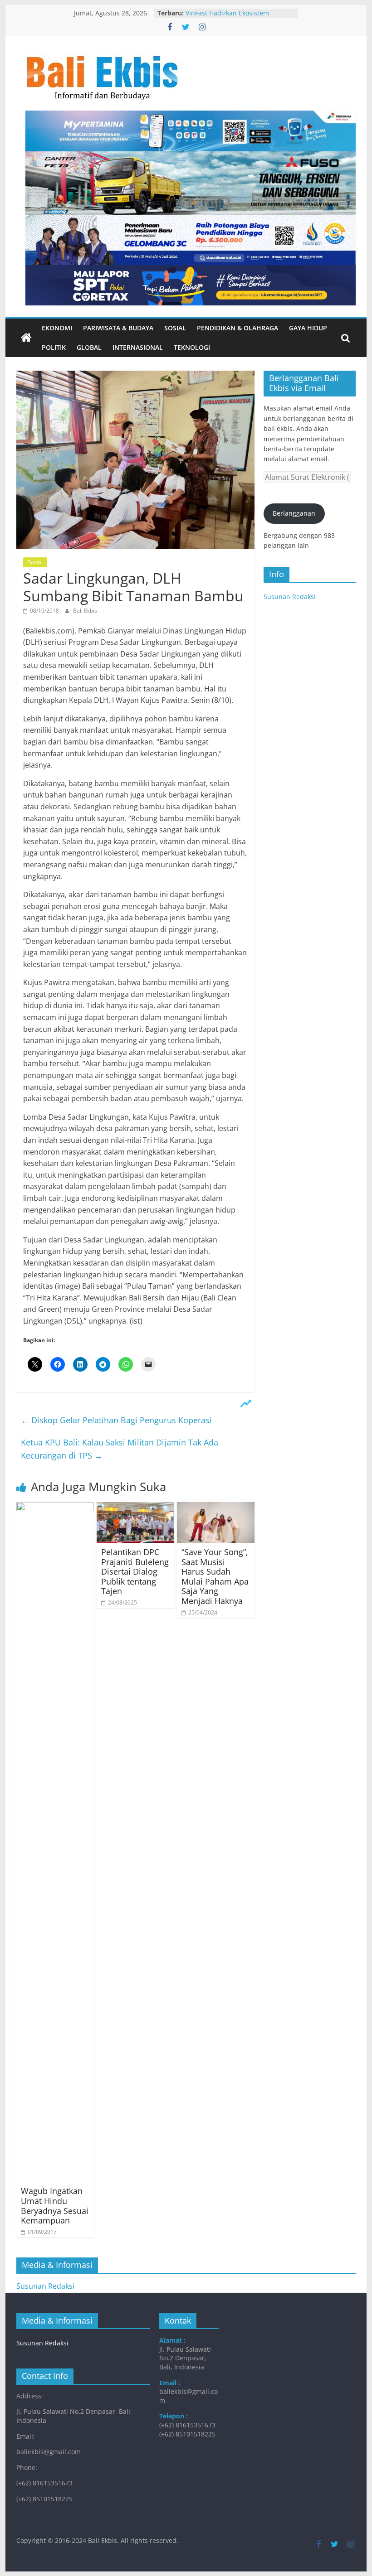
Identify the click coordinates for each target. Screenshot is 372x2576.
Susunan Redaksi (290, 597)
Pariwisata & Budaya (118, 328)
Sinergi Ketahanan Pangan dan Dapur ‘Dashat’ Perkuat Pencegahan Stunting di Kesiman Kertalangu (240, 15)
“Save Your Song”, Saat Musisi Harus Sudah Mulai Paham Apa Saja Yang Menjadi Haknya (215, 1576)
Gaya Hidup (308, 328)
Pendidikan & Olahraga (237, 328)
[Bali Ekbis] (26, 338)
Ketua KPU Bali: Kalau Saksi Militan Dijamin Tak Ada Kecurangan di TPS (120, 1449)
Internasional (138, 347)
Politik (54, 347)
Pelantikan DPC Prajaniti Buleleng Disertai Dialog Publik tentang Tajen (135, 1571)
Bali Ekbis (85, 611)
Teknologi (192, 347)
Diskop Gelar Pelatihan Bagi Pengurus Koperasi (116, 1420)
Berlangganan (294, 513)
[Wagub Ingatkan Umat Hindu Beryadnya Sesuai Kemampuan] (55, 1508)
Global (89, 347)
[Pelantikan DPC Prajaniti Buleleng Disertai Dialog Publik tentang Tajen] (135, 1508)
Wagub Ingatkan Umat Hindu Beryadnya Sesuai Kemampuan (55, 2206)
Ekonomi (57, 328)
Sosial (175, 328)
